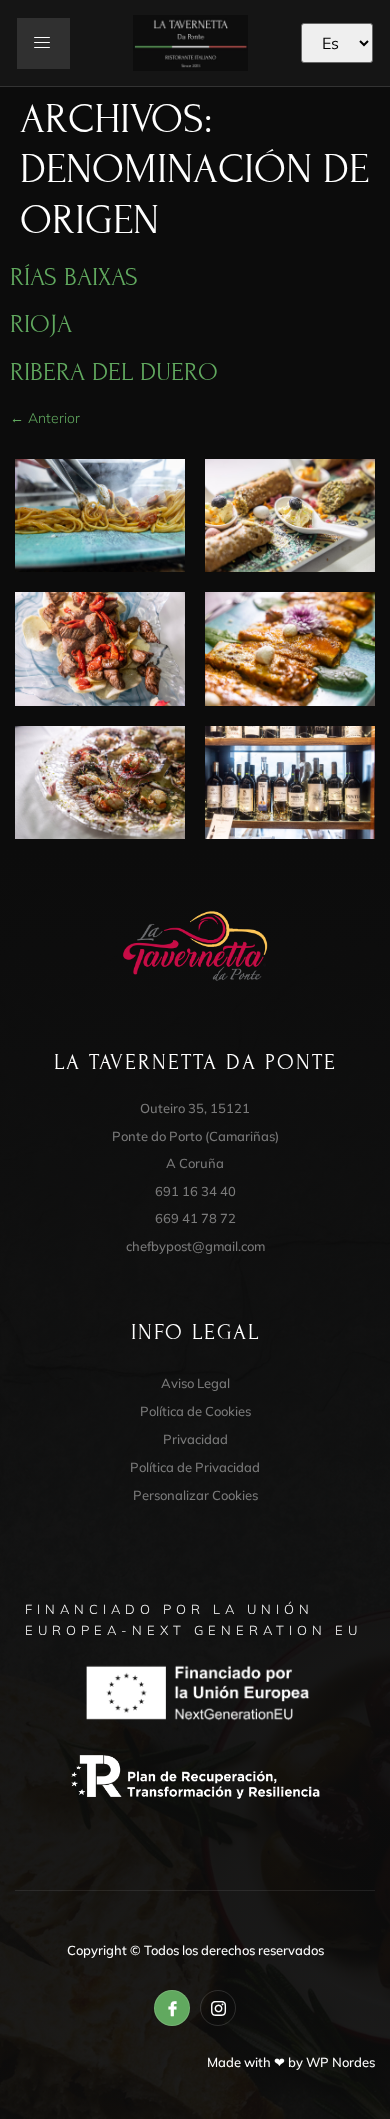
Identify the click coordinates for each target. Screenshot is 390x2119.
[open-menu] (43, 43)
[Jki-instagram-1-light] (218, 2008)
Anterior (45, 418)
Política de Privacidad (195, 1467)
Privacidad (195, 1439)
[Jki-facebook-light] (172, 2008)
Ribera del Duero (114, 372)
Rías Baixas (74, 277)
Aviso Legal (195, 1383)
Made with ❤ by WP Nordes (291, 2062)
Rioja (41, 324)
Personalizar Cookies (195, 1495)
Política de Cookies (195, 1411)
